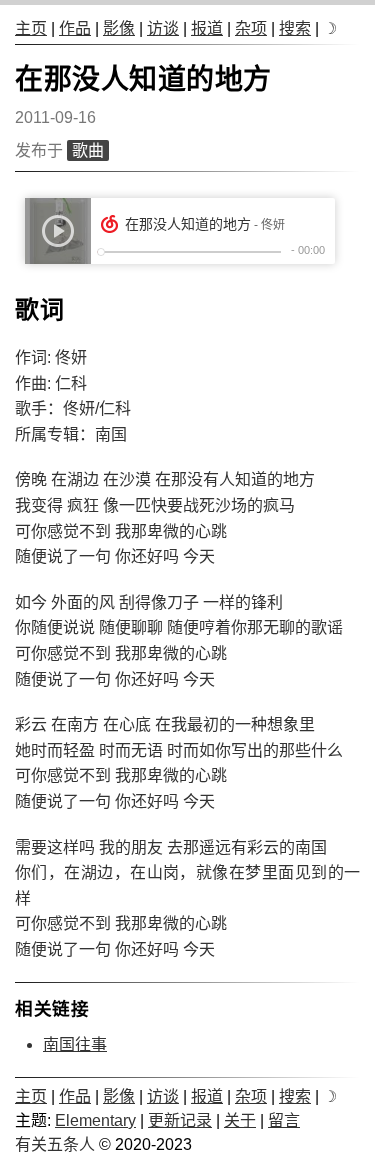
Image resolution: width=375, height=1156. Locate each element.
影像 (119, 28)
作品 (75, 28)
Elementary (95, 1120)
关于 (240, 1120)
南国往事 (75, 1044)
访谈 (163, 28)
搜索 (295, 28)
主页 (31, 28)
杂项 (251, 28)
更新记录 (180, 1120)
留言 (284, 1120)
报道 (207, 28)
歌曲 (88, 150)
